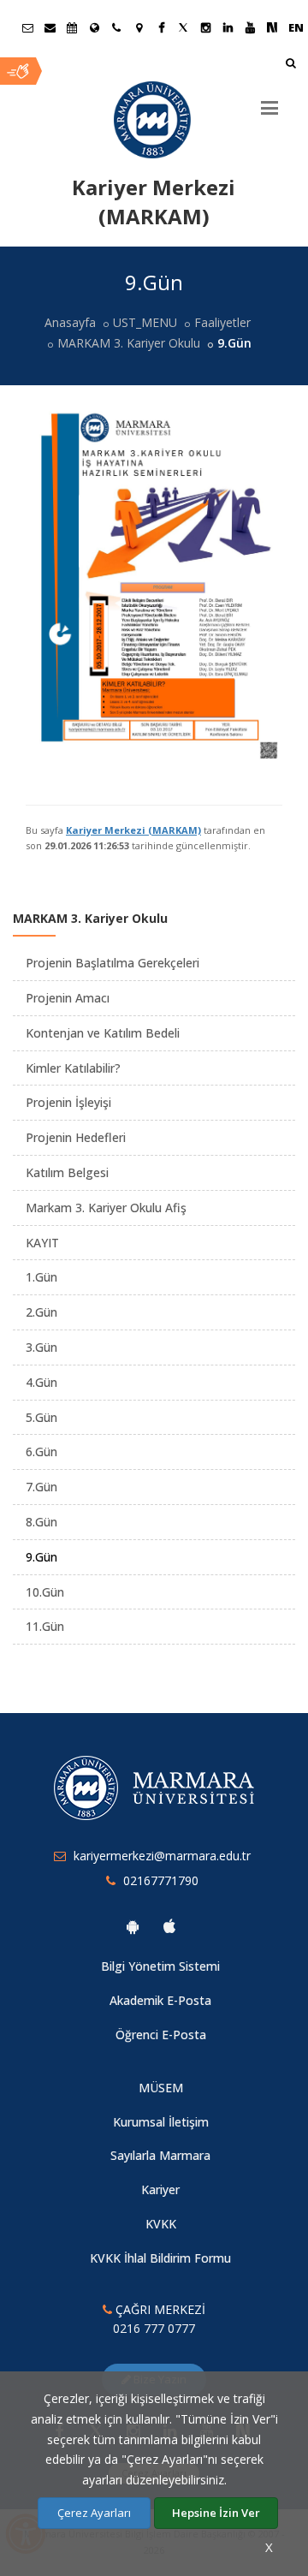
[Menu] (269, 101)
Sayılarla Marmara (160, 2155)
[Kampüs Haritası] (139, 27)
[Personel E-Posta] (50, 27)
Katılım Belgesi (67, 1172)
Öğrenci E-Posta (161, 2035)
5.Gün (41, 1417)
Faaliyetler (222, 322)
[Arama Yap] (290, 65)
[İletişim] (116, 27)
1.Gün (41, 1277)
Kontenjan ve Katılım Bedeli (103, 1033)
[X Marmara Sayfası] (183, 27)
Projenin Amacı (68, 998)
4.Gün (41, 1382)
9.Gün (41, 1557)
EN (296, 27)
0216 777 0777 (154, 2328)
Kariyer (160, 2189)
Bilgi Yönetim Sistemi (160, 1966)
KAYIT (42, 1243)
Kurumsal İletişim (161, 2122)
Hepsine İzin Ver (216, 2513)
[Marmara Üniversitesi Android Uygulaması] (133, 1926)
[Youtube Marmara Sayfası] (250, 27)
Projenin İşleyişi (68, 1102)
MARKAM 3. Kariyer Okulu (129, 343)
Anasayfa (70, 322)
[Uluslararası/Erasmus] (94, 27)
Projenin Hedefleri (76, 1137)
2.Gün (41, 1312)
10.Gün (45, 1592)
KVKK (161, 2224)
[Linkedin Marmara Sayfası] (228, 27)
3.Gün (41, 1347)
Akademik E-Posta (160, 2000)
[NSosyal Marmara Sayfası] (272, 27)
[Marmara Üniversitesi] (154, 120)
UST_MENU (145, 322)
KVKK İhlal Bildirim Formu (160, 2258)
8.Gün (41, 1522)
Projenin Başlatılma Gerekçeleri (113, 963)
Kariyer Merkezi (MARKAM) (133, 830)
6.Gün (41, 1452)
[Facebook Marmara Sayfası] (161, 27)
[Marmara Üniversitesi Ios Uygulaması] (169, 1926)
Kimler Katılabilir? (73, 1068)
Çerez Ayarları (94, 2513)
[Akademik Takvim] (72, 27)
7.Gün (41, 1487)
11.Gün (45, 1626)
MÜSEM (161, 2088)
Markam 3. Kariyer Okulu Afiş (106, 1208)
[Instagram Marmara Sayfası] (205, 27)
